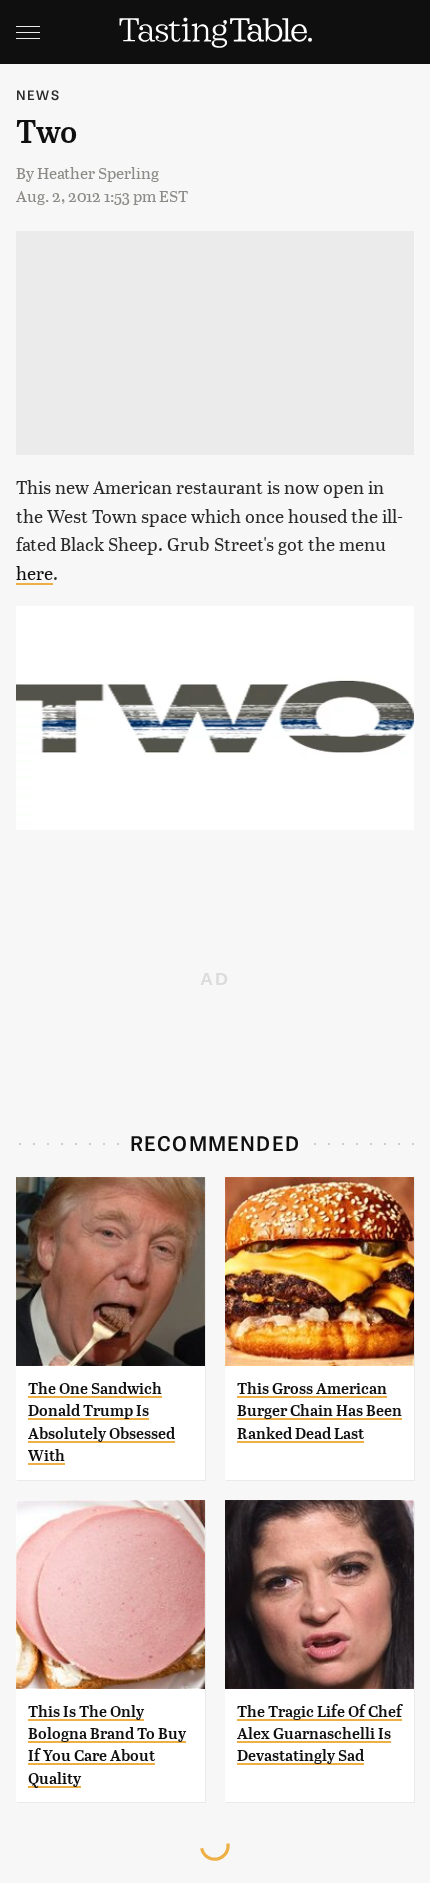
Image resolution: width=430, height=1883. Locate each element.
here (34, 572)
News (38, 94)
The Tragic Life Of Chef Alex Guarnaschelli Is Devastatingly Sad (319, 1734)
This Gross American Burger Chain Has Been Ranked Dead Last (319, 1411)
